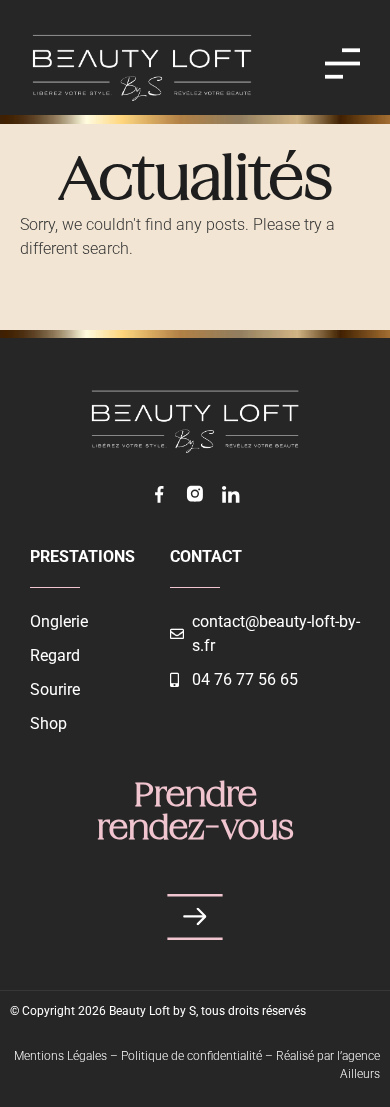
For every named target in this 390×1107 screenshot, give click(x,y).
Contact (206, 556)
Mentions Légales (60, 1056)
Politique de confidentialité (191, 1056)
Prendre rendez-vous (195, 813)
